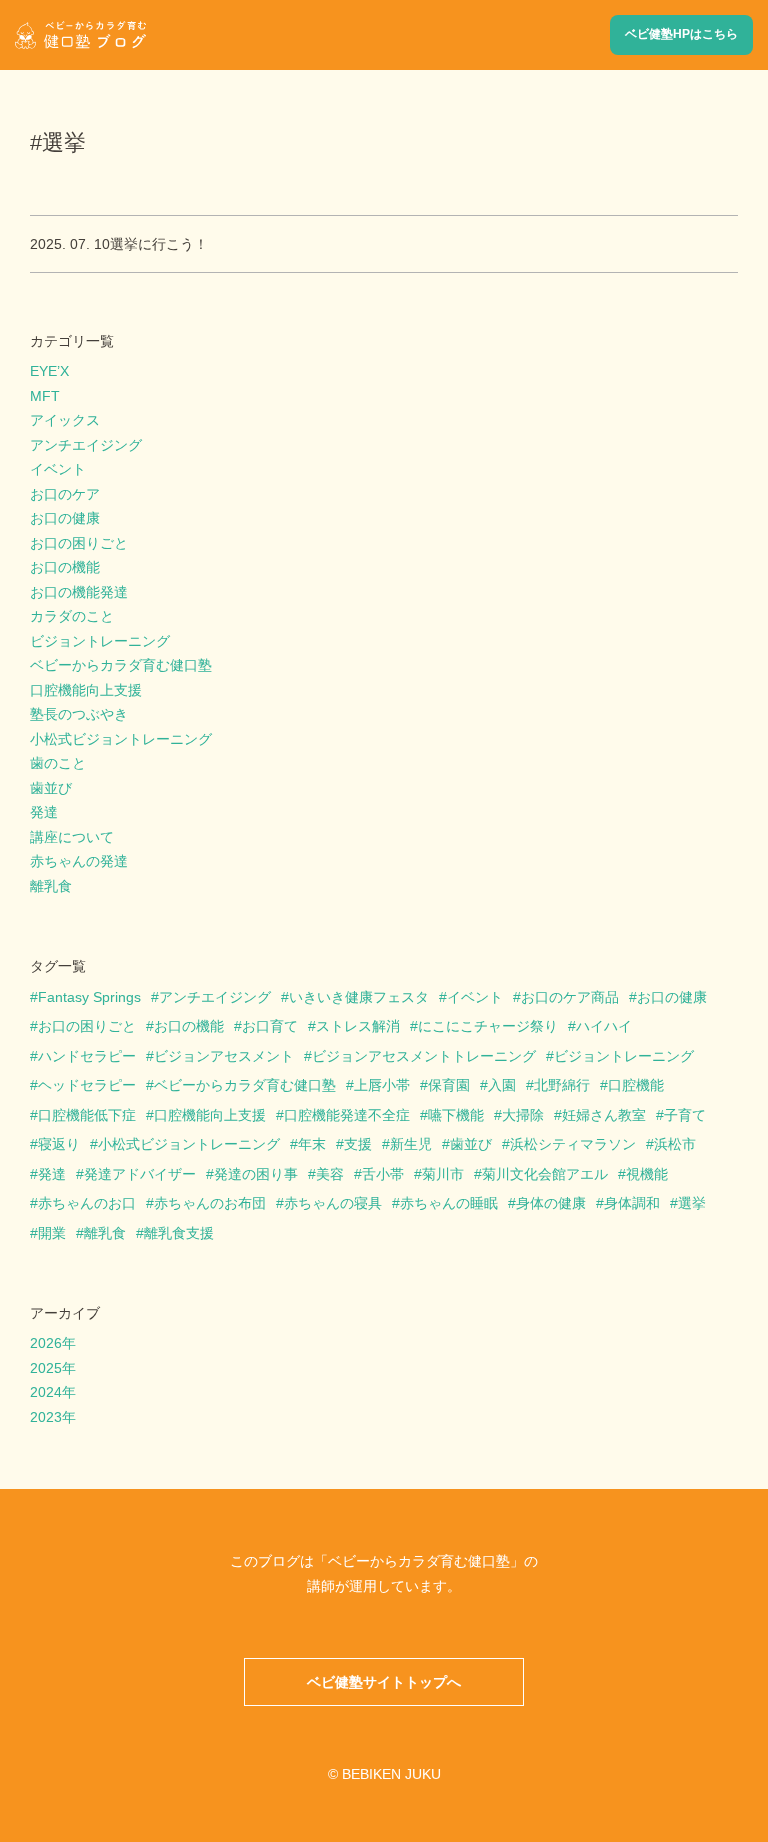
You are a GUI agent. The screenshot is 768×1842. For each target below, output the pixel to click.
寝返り (59, 1144)
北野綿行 (562, 1085)
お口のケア (65, 494)
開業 (52, 1233)
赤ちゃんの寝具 (333, 1203)
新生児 (411, 1144)
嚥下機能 (456, 1115)
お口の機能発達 (79, 592)
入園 (502, 1085)
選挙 (692, 1203)
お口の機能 (65, 567)
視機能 (647, 1174)
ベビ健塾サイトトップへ (384, 1682)
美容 (330, 1174)
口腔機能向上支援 (86, 690)
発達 (44, 812)
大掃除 (523, 1115)
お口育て (270, 1026)
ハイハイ (604, 1026)
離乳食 (51, 886)
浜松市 (675, 1144)
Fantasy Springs (89, 997)
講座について (72, 837)
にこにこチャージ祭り (488, 1026)
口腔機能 (636, 1085)
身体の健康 (551, 1203)
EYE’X (49, 371)
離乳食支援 (179, 1233)
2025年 (53, 1368)
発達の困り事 (256, 1174)
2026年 (53, 1343)
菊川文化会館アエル (545, 1174)
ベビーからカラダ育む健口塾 (121, 665)
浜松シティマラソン (573, 1144)
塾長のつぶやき (79, 714)
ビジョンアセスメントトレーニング (424, 1056)
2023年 (53, 1417)
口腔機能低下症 (87, 1115)
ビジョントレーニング (100, 641)
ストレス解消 (358, 1026)
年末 (312, 1144)
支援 (358, 1144)
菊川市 (443, 1174)
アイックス (65, 420)
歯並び (51, 788)
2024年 (53, 1392)
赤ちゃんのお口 (87, 1203)
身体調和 (632, 1203)
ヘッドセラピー (87, 1085)
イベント (58, 469)
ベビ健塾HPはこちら (681, 34)
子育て (685, 1115)
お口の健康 (65, 518)
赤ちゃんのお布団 (210, 1203)
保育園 (449, 1085)
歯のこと (58, 763)
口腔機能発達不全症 (347, 1115)
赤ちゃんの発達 (79, 861)
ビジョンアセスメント (224, 1056)
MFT (45, 396)
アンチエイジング (86, 445)
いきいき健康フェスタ (359, 997)
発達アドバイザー (140, 1174)
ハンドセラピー (87, 1056)
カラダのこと (72, 616)
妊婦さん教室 (604, 1115)
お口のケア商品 (570, 997)
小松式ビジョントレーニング (121, 739)
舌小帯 (383, 1174)
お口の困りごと (79, 543)
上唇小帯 (382, 1085)
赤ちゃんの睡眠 (449, 1203)
